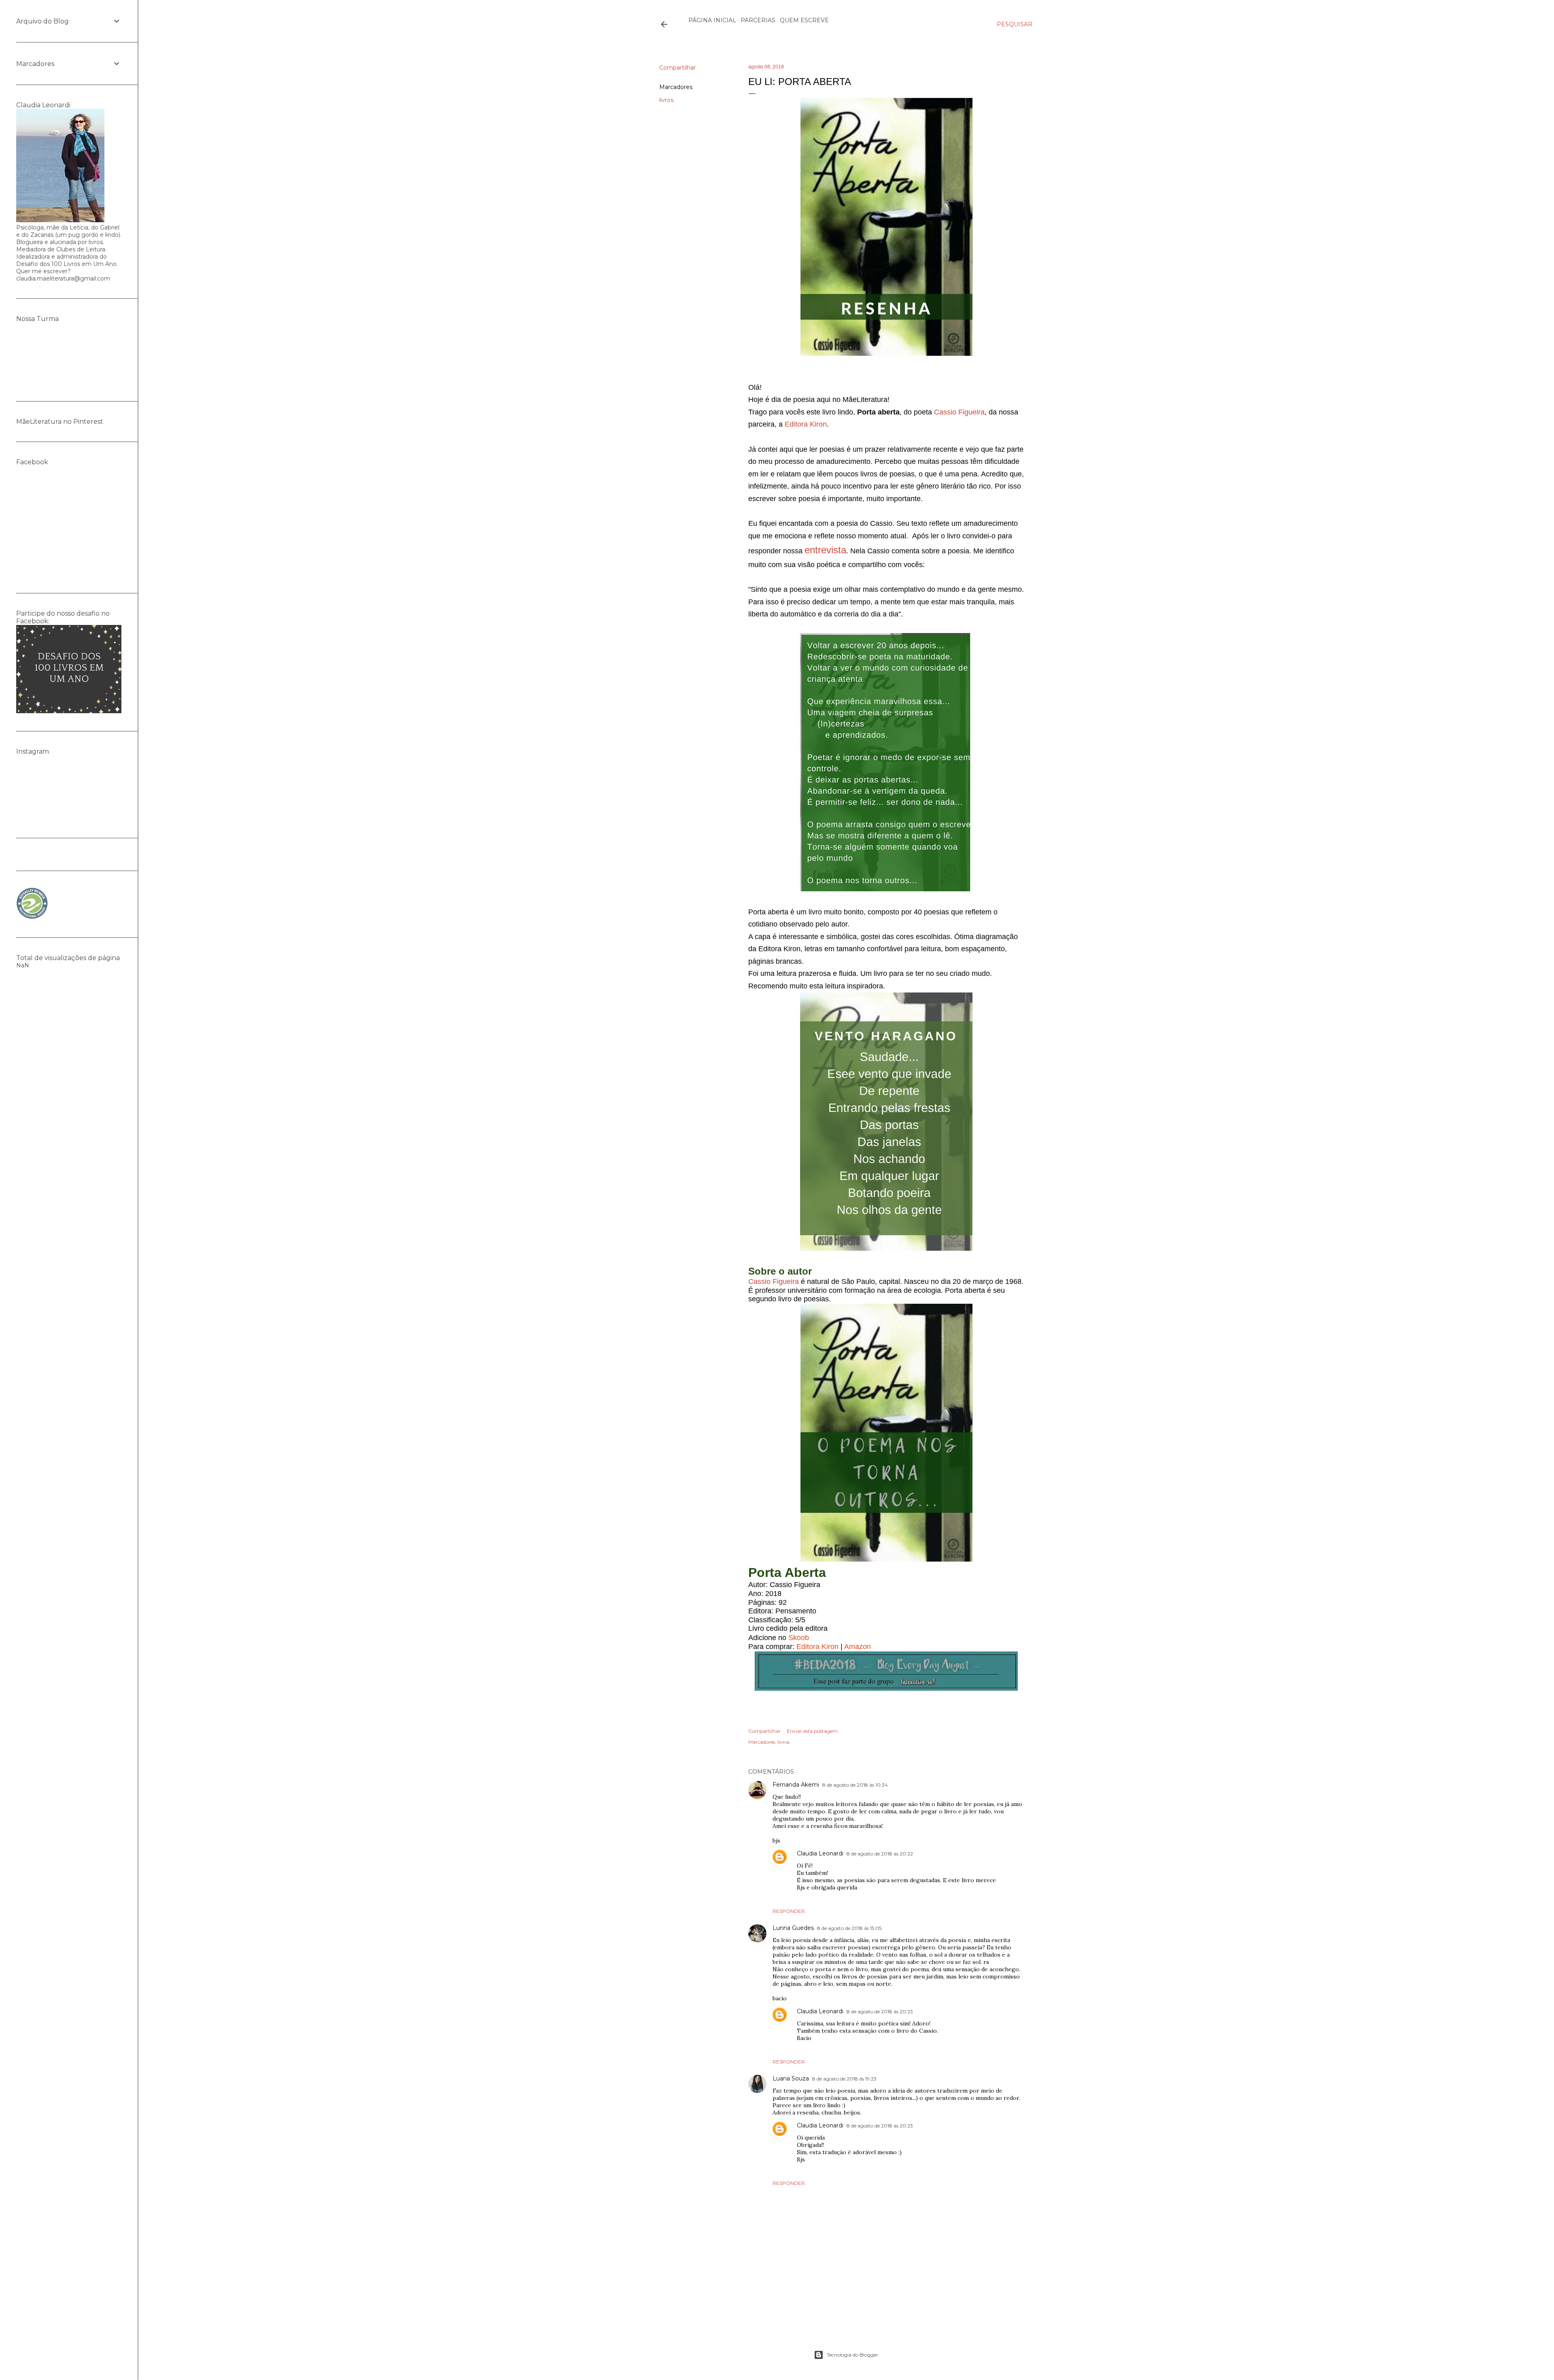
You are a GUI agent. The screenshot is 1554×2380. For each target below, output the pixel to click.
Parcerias (758, 20)
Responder (789, 1911)
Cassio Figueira (959, 412)
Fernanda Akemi (796, 1785)
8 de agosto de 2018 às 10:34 (855, 1785)
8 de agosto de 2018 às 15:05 (849, 1928)
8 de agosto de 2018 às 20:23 (880, 2011)
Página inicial (712, 20)
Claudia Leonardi (820, 1853)
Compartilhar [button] (677, 68)
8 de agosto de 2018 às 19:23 (844, 2079)
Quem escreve (804, 20)
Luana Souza (791, 2078)
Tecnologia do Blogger (852, 2355)
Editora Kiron (806, 424)
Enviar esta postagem (812, 1731)
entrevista (825, 550)
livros (666, 100)
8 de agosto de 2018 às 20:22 (880, 1854)
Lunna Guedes (793, 1928)
